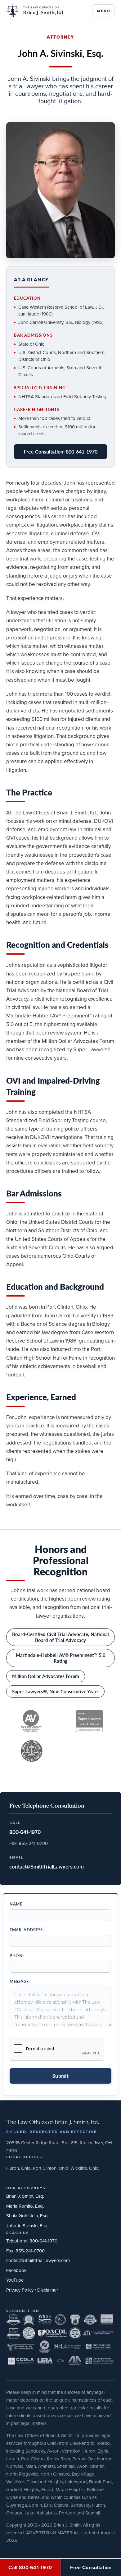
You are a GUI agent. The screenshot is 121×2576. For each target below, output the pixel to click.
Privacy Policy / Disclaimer (32, 2290)
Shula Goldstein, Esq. (27, 2216)
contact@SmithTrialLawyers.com (38, 2260)
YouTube (15, 2280)
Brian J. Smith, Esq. (25, 2196)
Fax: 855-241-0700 (25, 2251)
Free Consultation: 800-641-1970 (61, 452)
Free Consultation (91, 2567)
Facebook (16, 2270)
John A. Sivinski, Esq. (27, 2226)
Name (16, 1904)
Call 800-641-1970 (30, 2567)
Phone (17, 1956)
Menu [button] (103, 11)
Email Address (26, 1930)
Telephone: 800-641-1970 (32, 2241)
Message (19, 1981)
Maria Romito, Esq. (25, 2206)
